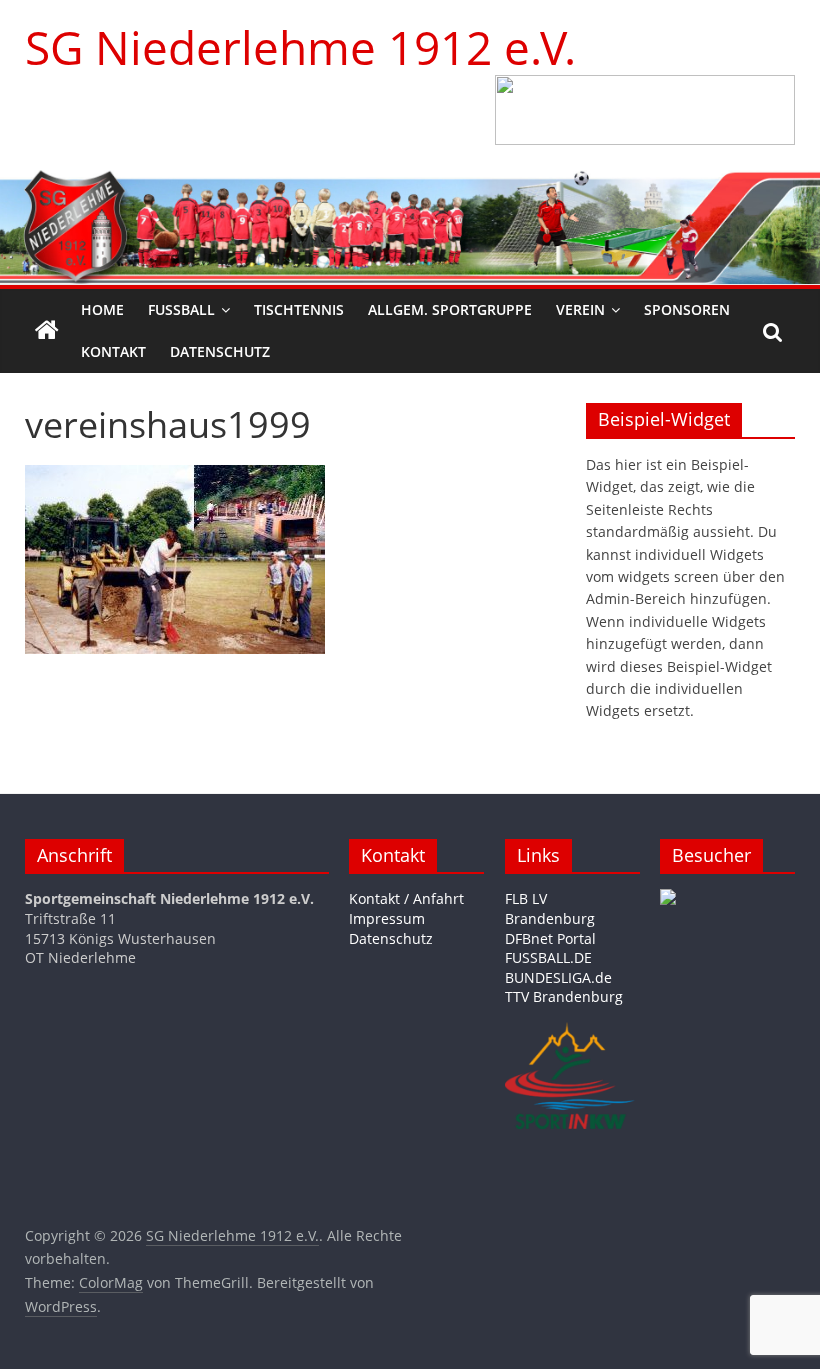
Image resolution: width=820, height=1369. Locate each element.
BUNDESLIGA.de (558, 977)
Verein (580, 309)
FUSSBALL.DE (548, 957)
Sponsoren (687, 309)
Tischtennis (299, 309)
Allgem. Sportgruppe (450, 309)
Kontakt (113, 351)
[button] (645, 110)
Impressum (387, 918)
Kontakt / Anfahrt (406, 898)
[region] (645, 110)
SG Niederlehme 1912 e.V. (300, 47)
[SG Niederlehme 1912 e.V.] (47, 331)
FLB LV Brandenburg (550, 908)
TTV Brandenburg (564, 996)
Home (102, 309)
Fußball (181, 309)
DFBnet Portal (550, 938)
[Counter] (668, 898)
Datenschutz (220, 351)
